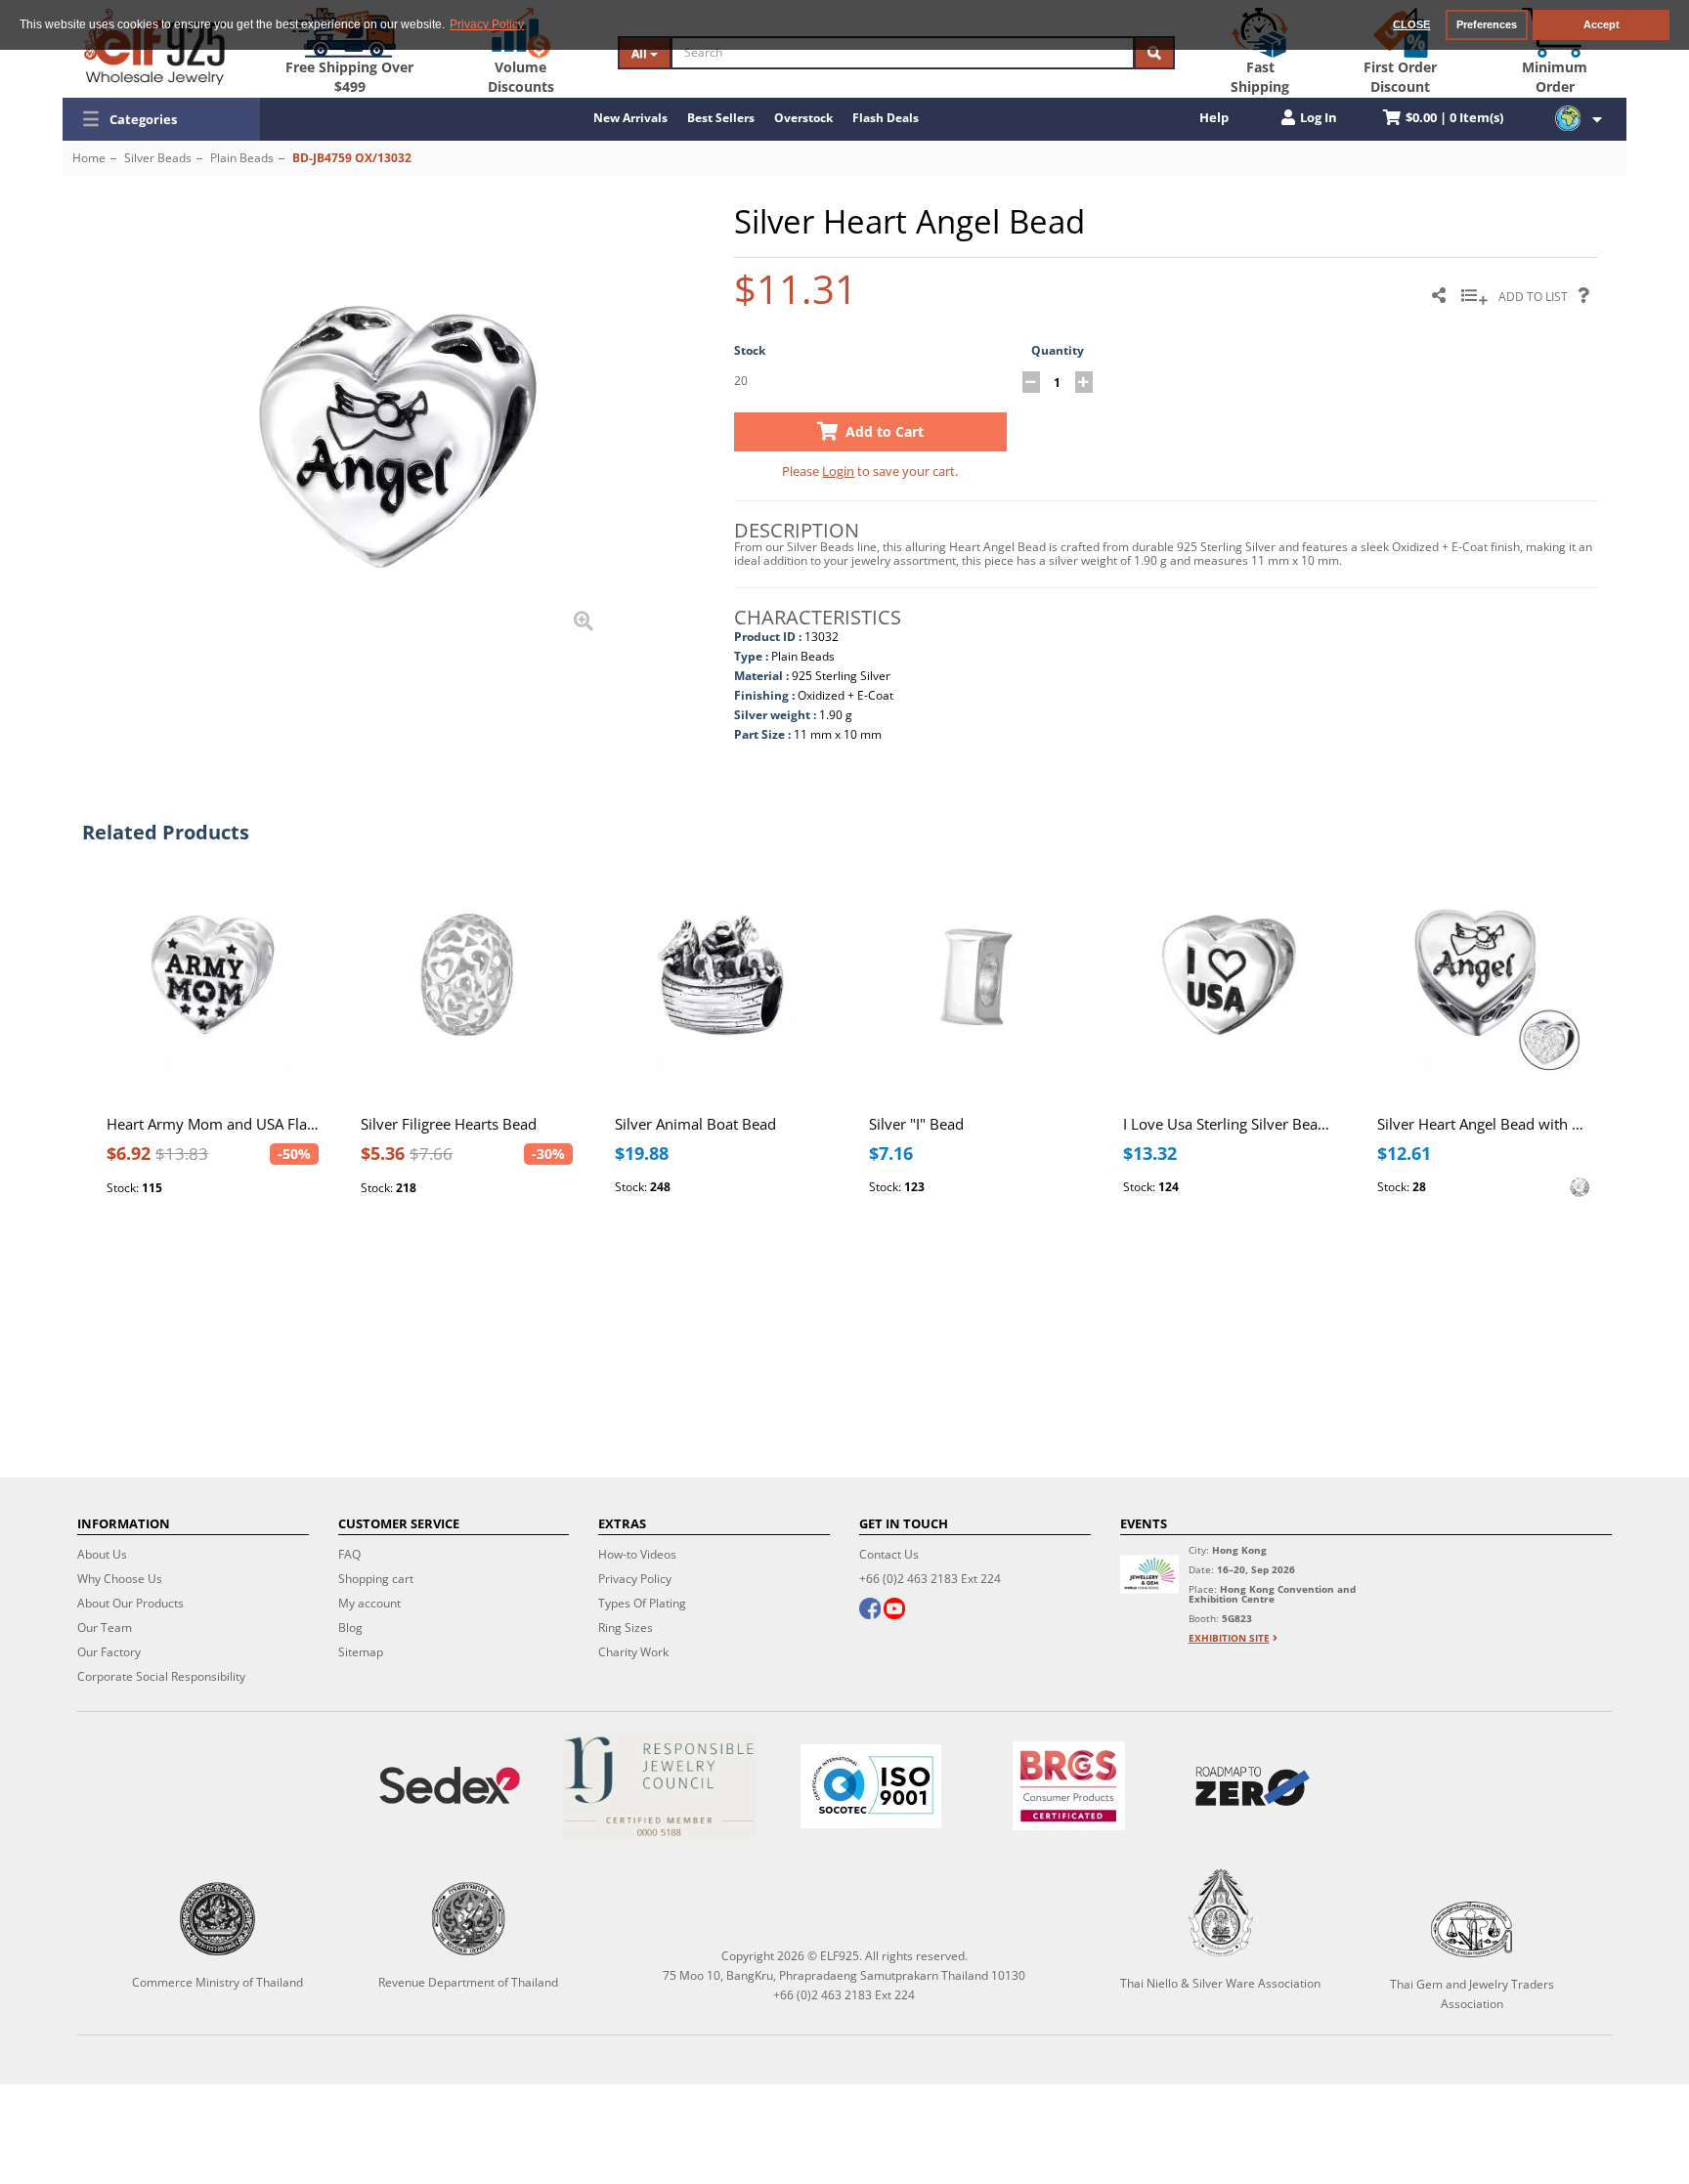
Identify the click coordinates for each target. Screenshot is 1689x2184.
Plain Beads (242, 158)
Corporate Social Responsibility (161, 1676)
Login (838, 471)
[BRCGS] (1069, 1786)
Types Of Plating (642, 1603)
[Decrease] (1031, 382)
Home (89, 158)
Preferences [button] (1487, 24)
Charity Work (633, 1652)
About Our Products (130, 1603)
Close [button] (1411, 24)
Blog (350, 1627)
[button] (161, 119)
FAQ (349, 1554)
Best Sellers (721, 118)
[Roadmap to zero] (1253, 1786)
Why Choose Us (120, 1579)
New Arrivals (630, 118)
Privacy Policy (635, 1579)
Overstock (803, 118)
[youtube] (894, 1610)
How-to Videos (637, 1554)
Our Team (105, 1627)
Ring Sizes (626, 1627)
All (641, 53)
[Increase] (1084, 382)
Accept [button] (1602, 24)
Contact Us (889, 1554)
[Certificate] (661, 1786)
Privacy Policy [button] (487, 24)
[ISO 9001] (871, 1786)
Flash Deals (886, 118)
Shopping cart (376, 1579)
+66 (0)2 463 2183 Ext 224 (930, 1579)
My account (369, 1603)
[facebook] (870, 1610)
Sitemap (361, 1652)
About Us (102, 1554)
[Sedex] (450, 1786)
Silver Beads (158, 158)
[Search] (1154, 53)
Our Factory (109, 1652)
